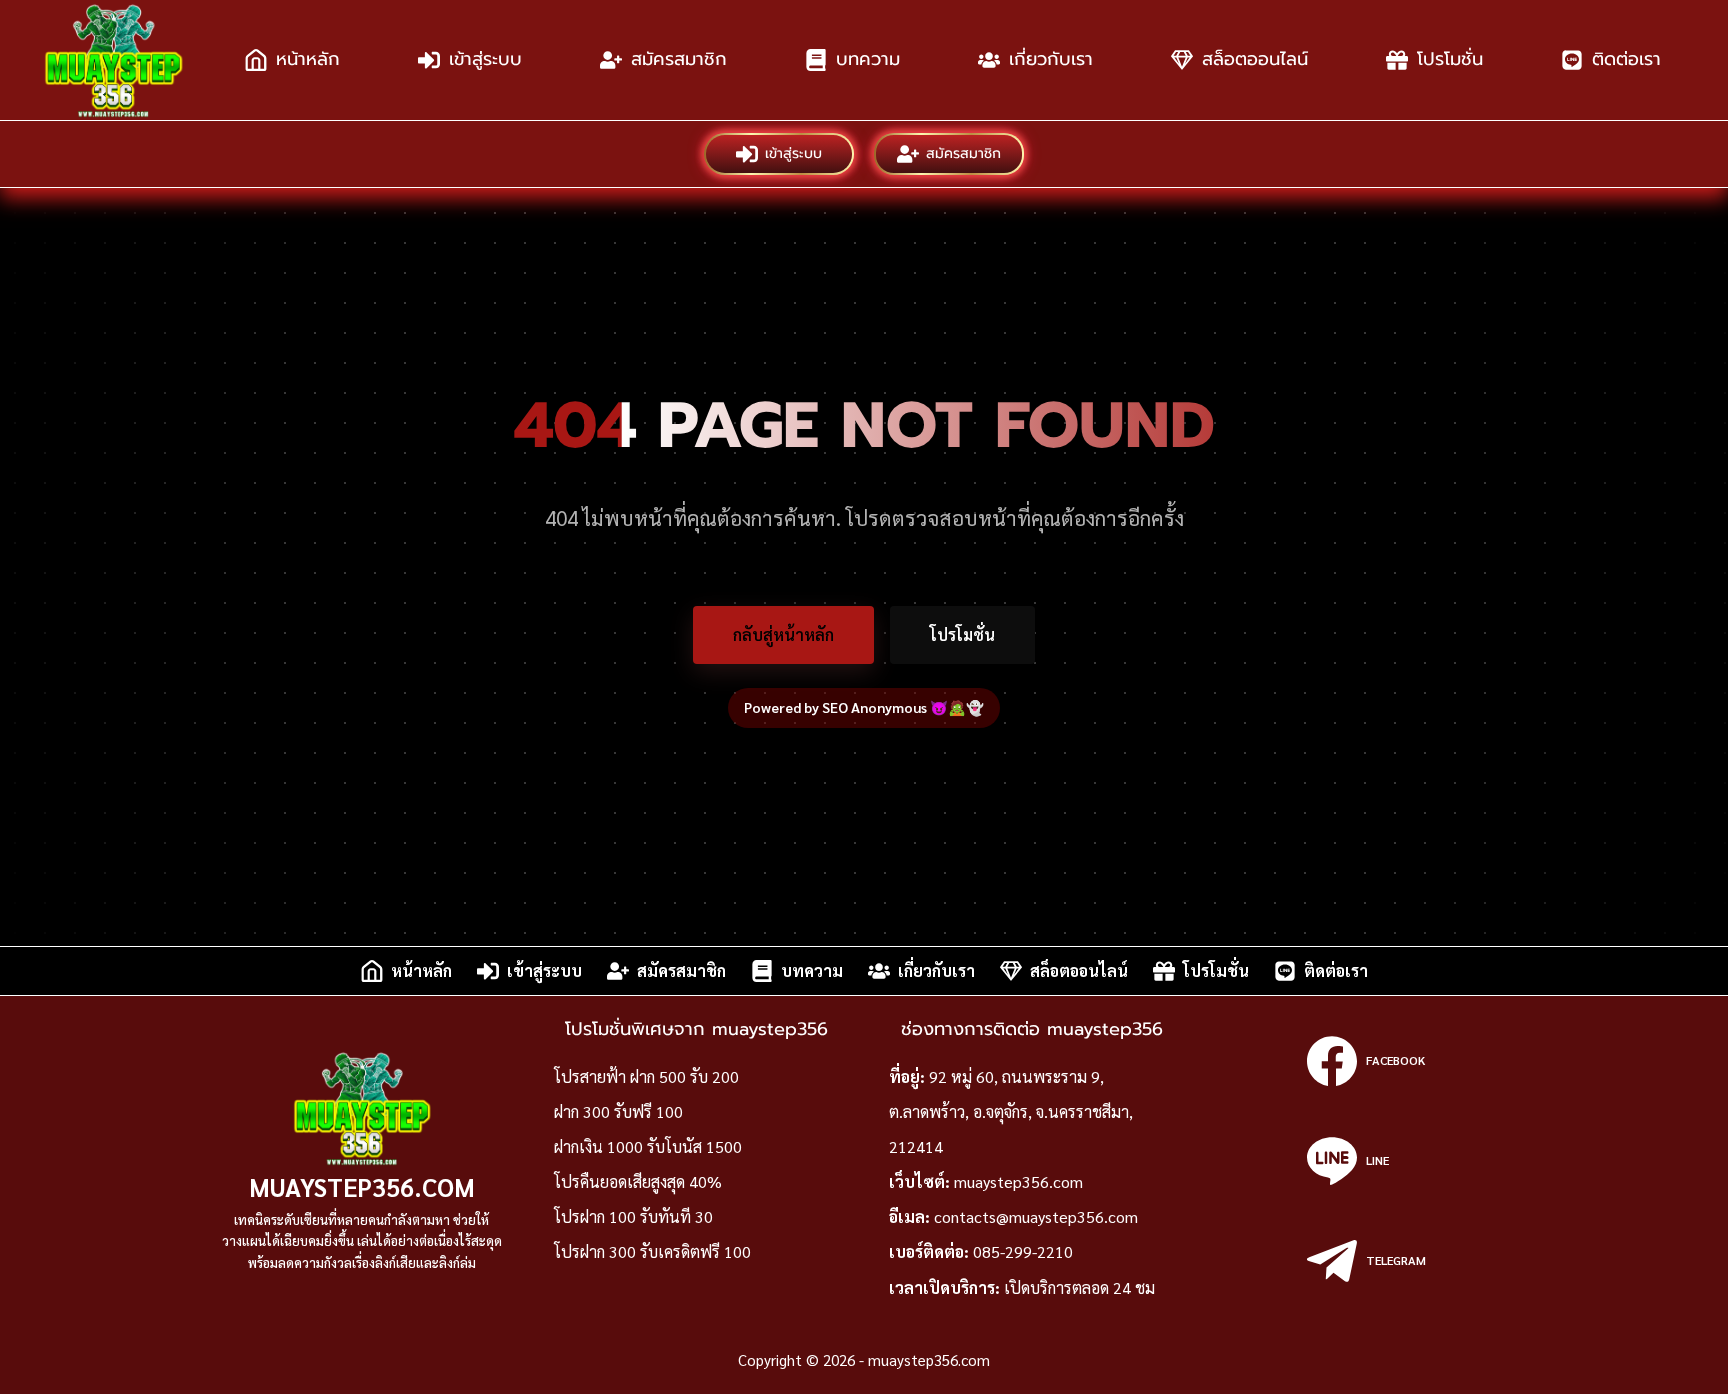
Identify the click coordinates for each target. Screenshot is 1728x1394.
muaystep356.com (362, 1186)
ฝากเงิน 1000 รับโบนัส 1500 (648, 1146)
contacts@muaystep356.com (1036, 1216)
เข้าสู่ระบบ (485, 59)
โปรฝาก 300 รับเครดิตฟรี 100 (652, 1251)
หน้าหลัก (308, 59)
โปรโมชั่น (1450, 59)
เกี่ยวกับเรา (1051, 59)
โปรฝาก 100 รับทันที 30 (633, 1216)
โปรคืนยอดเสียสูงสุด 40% (638, 1181)
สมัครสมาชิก (679, 59)
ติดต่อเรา (1626, 59)
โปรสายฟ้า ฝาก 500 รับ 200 (646, 1076)
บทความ (868, 59)
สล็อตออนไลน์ (1255, 59)
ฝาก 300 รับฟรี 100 (618, 1111)
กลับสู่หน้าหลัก (783, 634)
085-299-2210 (1023, 1251)
